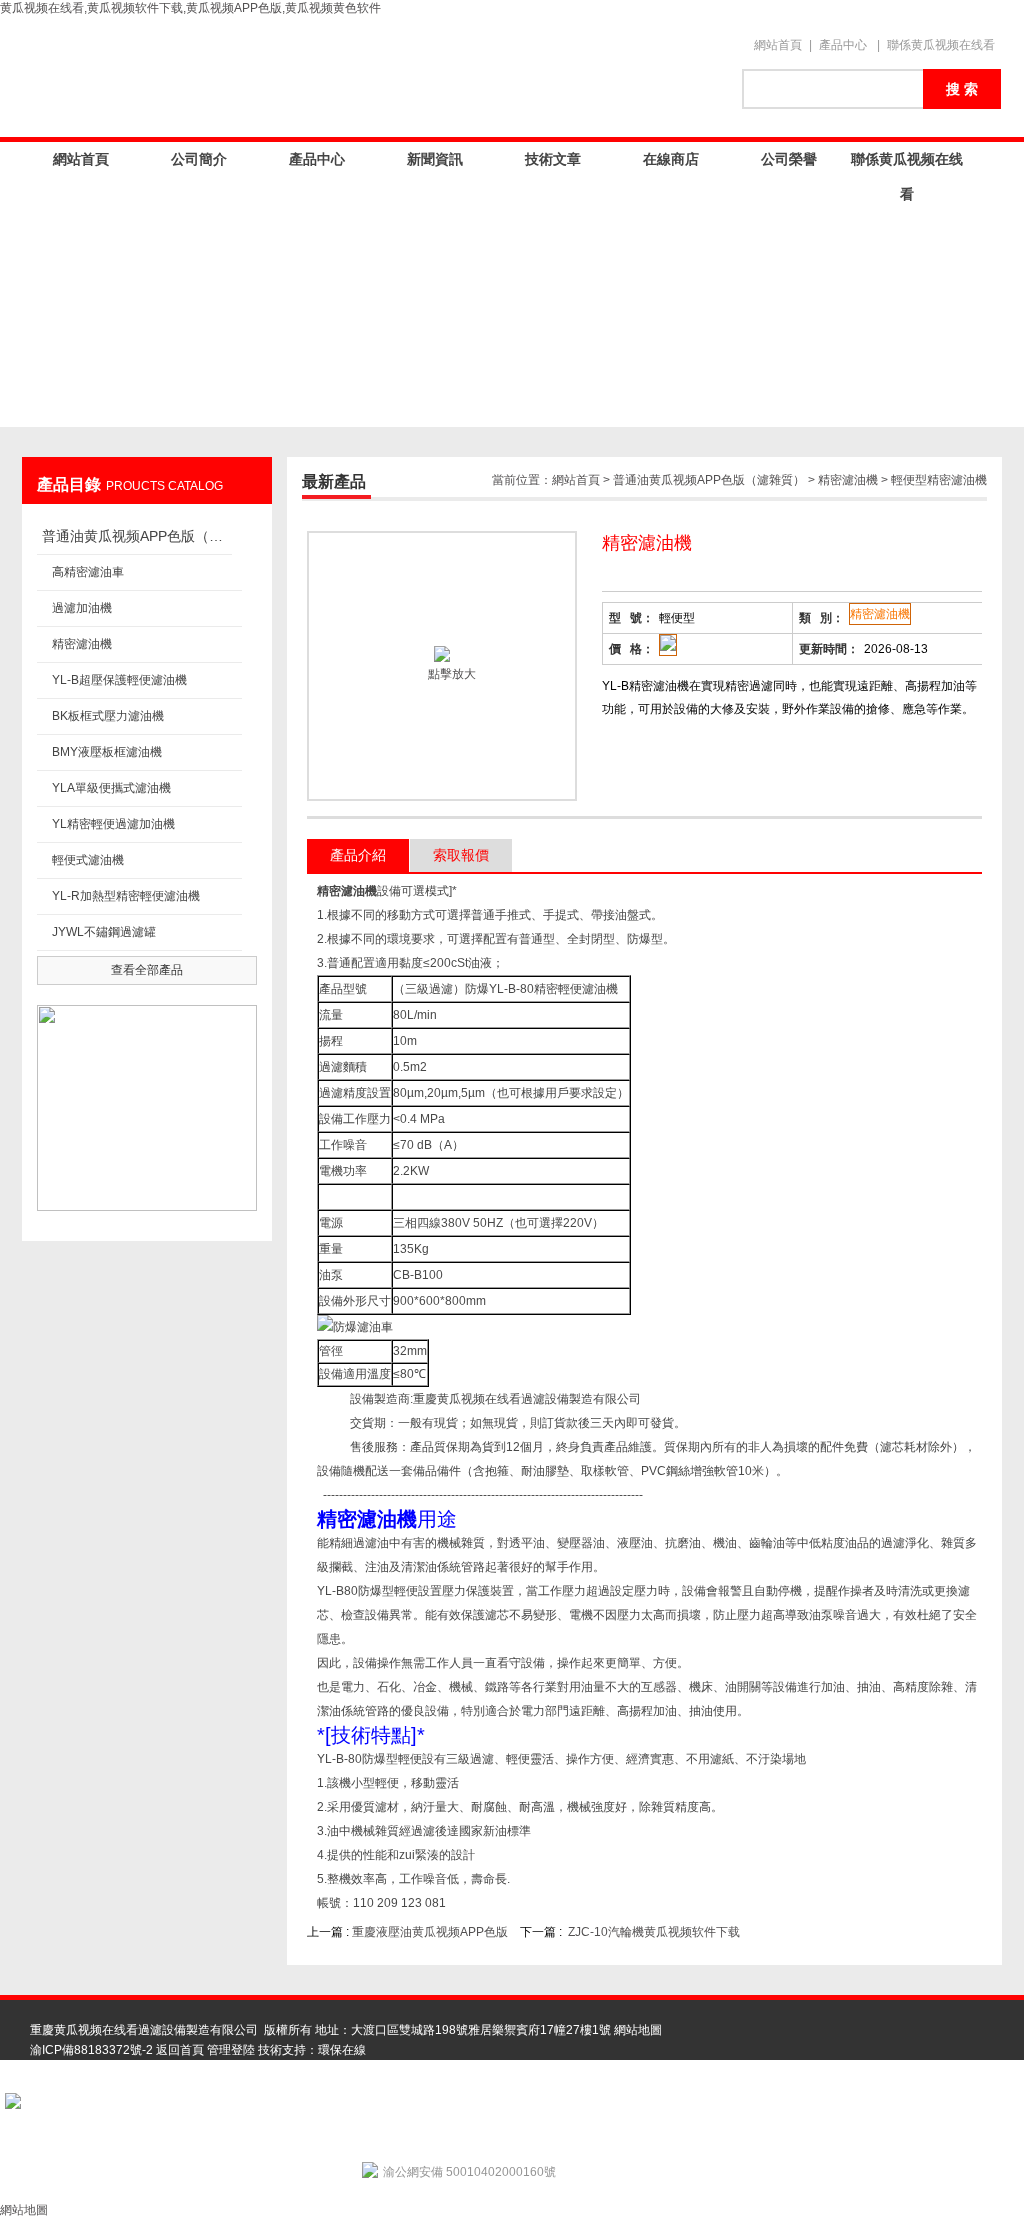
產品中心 (843, 45)
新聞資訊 (435, 159)
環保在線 (342, 2050)
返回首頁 (180, 2050)
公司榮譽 (789, 159)
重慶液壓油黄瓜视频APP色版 (430, 1932)
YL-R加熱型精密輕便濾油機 (126, 896)
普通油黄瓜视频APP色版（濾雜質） (137, 536)
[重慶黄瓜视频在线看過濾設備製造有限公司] (372, 77)
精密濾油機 (82, 644)
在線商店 (671, 159)
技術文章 (553, 159)
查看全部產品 (147, 970)
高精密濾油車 (88, 572)
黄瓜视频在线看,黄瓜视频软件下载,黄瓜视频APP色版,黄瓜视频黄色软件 (190, 8)
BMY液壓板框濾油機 (107, 752)
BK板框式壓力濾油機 (108, 716)
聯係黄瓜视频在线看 (941, 45)
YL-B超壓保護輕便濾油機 (119, 680)
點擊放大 (450, 674)
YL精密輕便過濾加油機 (113, 824)
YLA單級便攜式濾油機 (111, 788)
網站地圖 (638, 2030)
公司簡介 (199, 159)
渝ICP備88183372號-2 (91, 2050)
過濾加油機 (82, 608)
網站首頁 (778, 45)
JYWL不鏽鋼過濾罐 (104, 932)
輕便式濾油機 (88, 860)
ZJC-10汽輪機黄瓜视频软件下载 (654, 1932)
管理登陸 (231, 2050)
